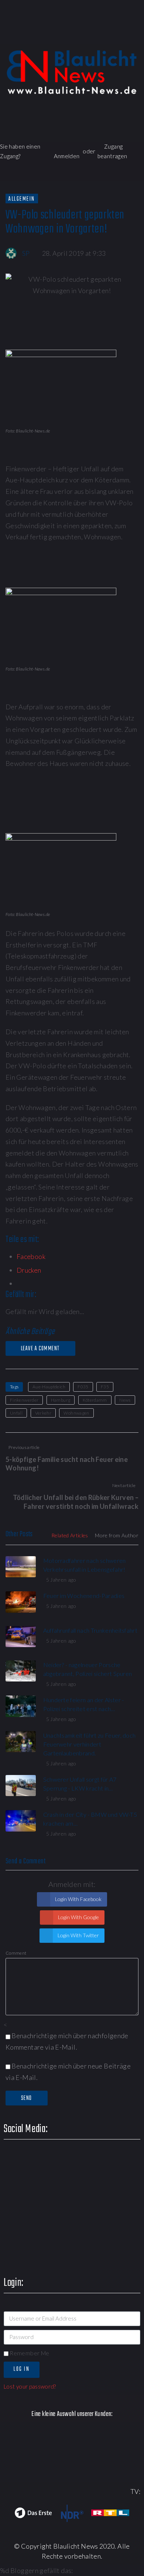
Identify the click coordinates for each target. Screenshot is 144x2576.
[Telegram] (136, 35)
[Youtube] (94, 35)
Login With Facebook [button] (78, 1899)
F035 (83, 1387)
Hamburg (61, 1400)
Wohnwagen (76, 1413)
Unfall (16, 1413)
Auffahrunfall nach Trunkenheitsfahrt (90, 1630)
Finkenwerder (24, 1400)
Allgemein (22, 199)
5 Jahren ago (61, 1580)
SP (26, 253)
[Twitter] (73, 35)
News (125, 1400)
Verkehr (43, 1413)
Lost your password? (30, 2386)
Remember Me (29, 2353)
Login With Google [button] (78, 1917)
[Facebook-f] (52, 35)
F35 (105, 1387)
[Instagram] (115, 35)
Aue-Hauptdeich (49, 1387)
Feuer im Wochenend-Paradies (84, 1596)
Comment (16, 1953)
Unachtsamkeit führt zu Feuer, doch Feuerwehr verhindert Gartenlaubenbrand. (90, 1744)
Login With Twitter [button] (78, 1935)
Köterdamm (95, 1400)
